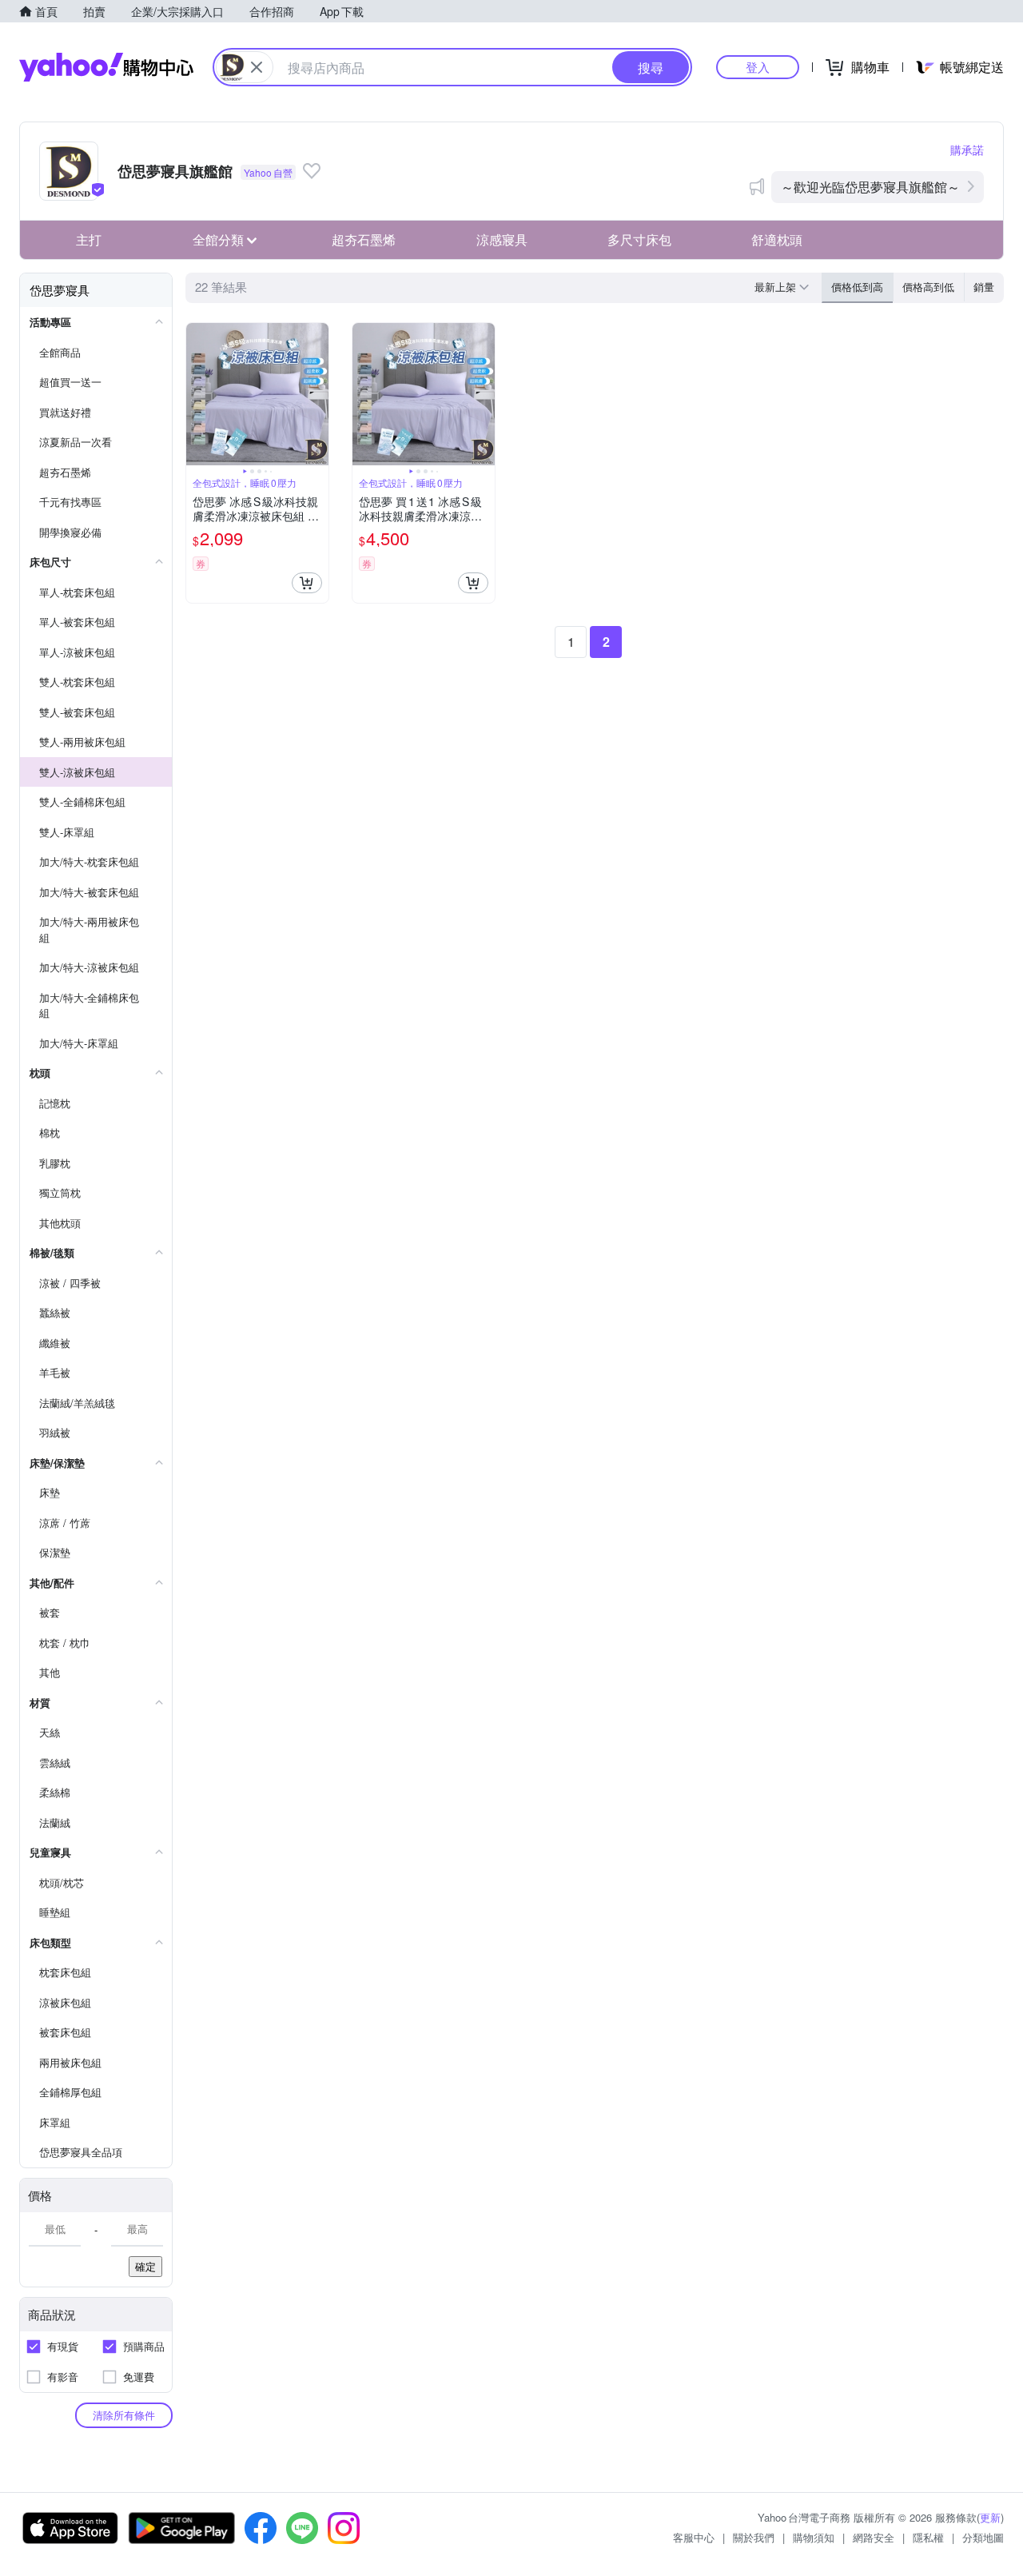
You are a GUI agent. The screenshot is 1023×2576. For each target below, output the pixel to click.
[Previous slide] (197, 394)
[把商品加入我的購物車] (307, 583)
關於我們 (754, 2537)
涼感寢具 (502, 239)
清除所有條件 (124, 2415)
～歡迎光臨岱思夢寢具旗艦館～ (870, 187)
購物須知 (814, 2537)
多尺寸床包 (639, 239)
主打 (89, 239)
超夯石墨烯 (364, 239)
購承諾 (967, 150)
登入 (758, 67)
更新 (990, 2517)
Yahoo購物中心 (106, 67)
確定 (145, 2266)
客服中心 (694, 2537)
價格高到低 (928, 287)
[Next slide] (318, 394)
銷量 (984, 287)
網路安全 (874, 2537)
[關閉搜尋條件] (257, 67)
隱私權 (928, 2537)
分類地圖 (983, 2537)
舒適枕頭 (777, 239)
